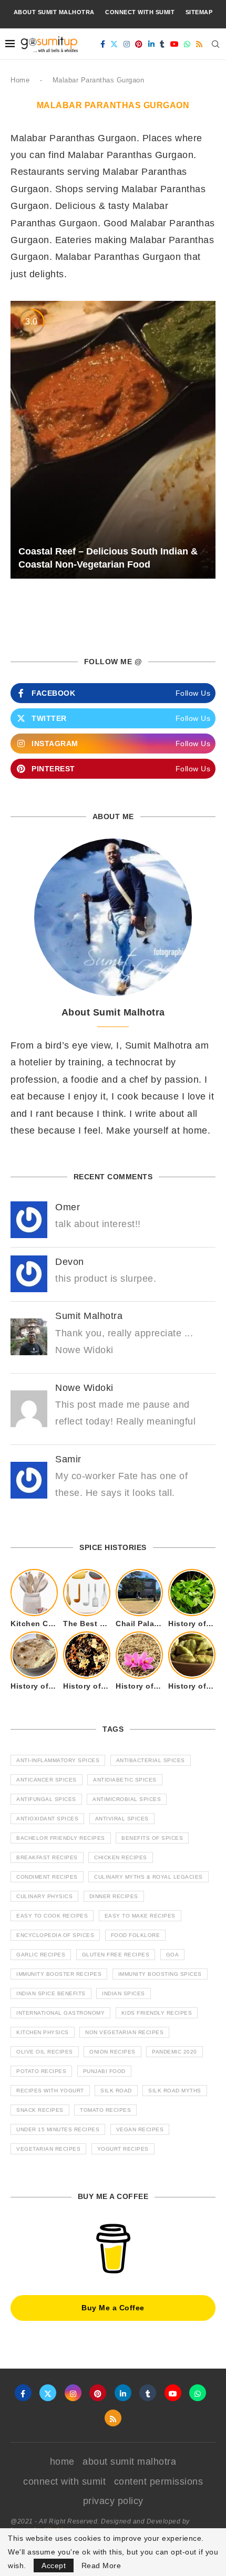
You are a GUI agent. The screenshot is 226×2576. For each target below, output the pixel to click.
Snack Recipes (40, 2110)
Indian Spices (124, 1993)
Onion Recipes (112, 2052)
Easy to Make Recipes (140, 1916)
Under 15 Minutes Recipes (58, 2129)
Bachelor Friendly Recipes (61, 1838)
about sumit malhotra (54, 12)
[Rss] (199, 44)
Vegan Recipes (140, 2129)
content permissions (159, 2481)
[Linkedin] (152, 44)
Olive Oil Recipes (45, 2052)
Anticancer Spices (47, 1780)
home (62, 2462)
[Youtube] (175, 44)
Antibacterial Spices (151, 1760)
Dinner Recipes (114, 1896)
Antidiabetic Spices (125, 1780)
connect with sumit (140, 12)
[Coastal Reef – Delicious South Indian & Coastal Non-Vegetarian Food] (113, 440)
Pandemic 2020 (174, 2052)
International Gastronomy (60, 2013)
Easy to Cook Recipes (52, 1916)
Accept (54, 2565)
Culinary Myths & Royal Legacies (148, 1877)
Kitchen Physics (43, 2032)
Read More (101, 2565)
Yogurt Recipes (123, 2149)
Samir (68, 1459)
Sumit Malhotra (89, 1316)
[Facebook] (103, 44)
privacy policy (113, 2501)
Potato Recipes (41, 2071)
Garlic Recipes (41, 1955)
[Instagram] (127, 44)
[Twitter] (114, 44)
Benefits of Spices (152, 1838)
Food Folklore (136, 1935)
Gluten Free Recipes (116, 1955)
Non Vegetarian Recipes (124, 2032)
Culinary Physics (44, 1896)
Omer (68, 1207)
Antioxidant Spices (47, 1819)
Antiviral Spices (122, 1819)
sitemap (199, 12)
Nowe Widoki (84, 1388)
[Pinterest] (139, 44)
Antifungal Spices (46, 1799)
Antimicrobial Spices (127, 1799)
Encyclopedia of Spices (55, 1935)
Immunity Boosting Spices (160, 1974)
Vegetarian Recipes (48, 2149)
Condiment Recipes (47, 1877)
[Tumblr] (162, 44)
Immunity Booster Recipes (59, 1974)
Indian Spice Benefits (51, 1993)
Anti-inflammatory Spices (58, 1760)
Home (20, 80)
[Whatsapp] (187, 44)
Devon (70, 1262)
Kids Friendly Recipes (157, 2013)
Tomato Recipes (105, 2110)
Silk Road (116, 2091)
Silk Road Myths (175, 2091)
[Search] (215, 44)
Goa (173, 1955)
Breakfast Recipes (47, 1857)
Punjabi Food (104, 2071)
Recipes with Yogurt (50, 2091)
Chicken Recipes (121, 1857)
